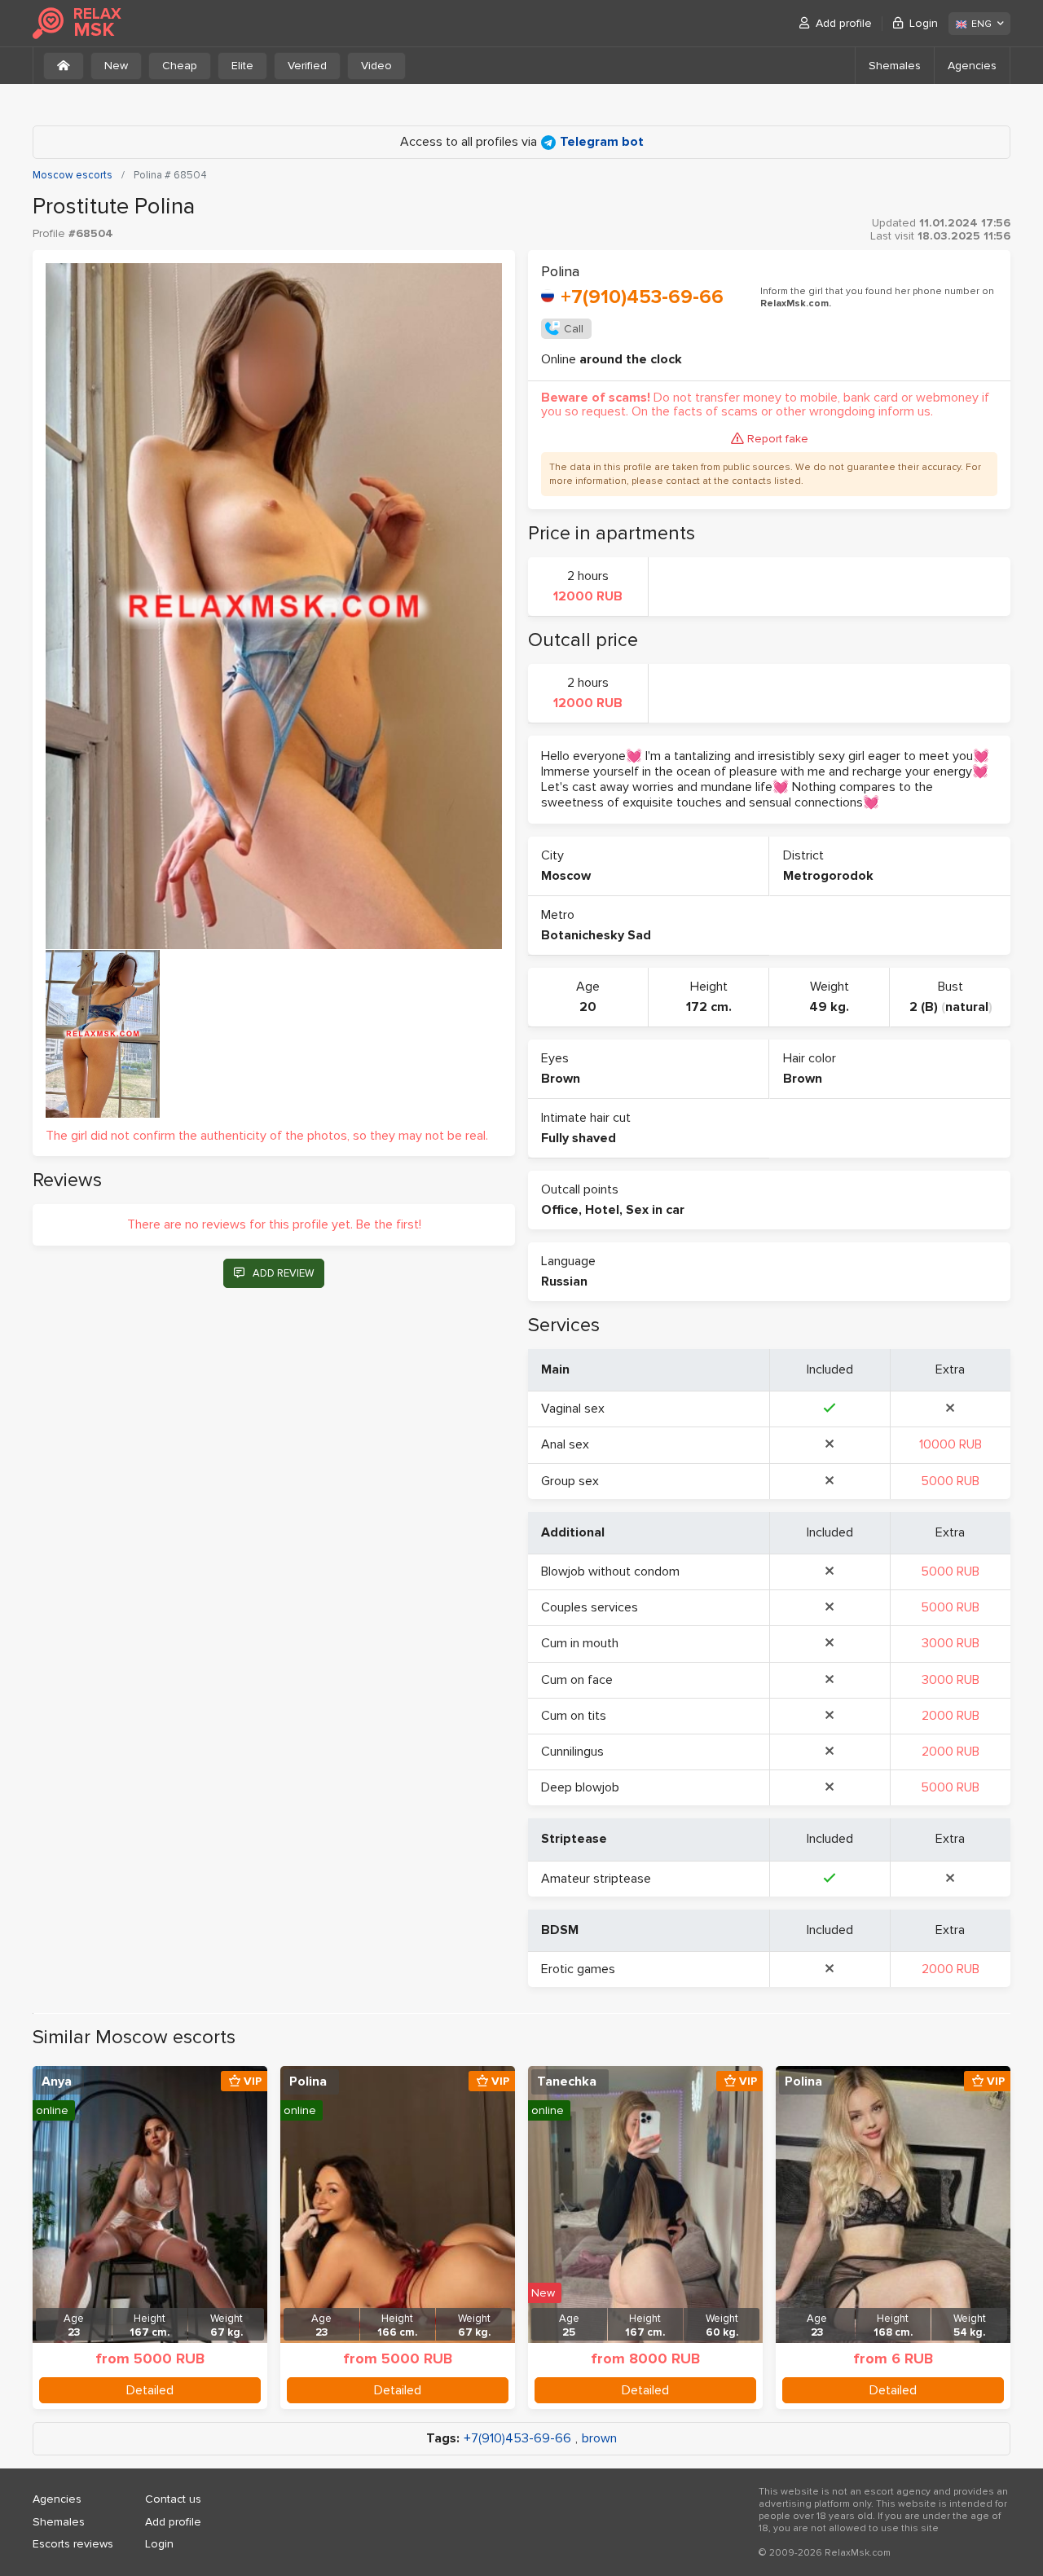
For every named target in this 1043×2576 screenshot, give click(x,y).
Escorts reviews (73, 2544)
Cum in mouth (580, 1643)
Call (574, 329)
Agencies (972, 66)
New (116, 66)
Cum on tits (574, 1716)
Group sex (570, 1481)
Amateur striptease (596, 1879)
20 (588, 1007)
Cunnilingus (572, 1752)
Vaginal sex (573, 1409)
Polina (308, 2081)
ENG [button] (981, 24)
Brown (561, 1079)
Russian (564, 1281)
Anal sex (565, 1444)
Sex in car (655, 1210)
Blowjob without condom (610, 1572)
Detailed (150, 2390)
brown (599, 2439)
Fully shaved (579, 1138)
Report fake (778, 439)
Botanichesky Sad (596, 935)
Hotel (602, 1210)
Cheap (180, 66)
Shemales (895, 66)
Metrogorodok (828, 876)
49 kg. (829, 1007)
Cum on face (577, 1680)
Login (924, 23)
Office (560, 1210)
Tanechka (567, 2081)
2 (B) (924, 1007)
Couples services (590, 1607)
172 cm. (709, 1007)
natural (967, 1007)
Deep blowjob (580, 1787)
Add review (283, 1273)
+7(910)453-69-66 (642, 297)
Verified (307, 66)
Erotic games (578, 1969)
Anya (57, 2081)
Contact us (173, 2499)
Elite (242, 66)
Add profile (844, 23)
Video (376, 66)
